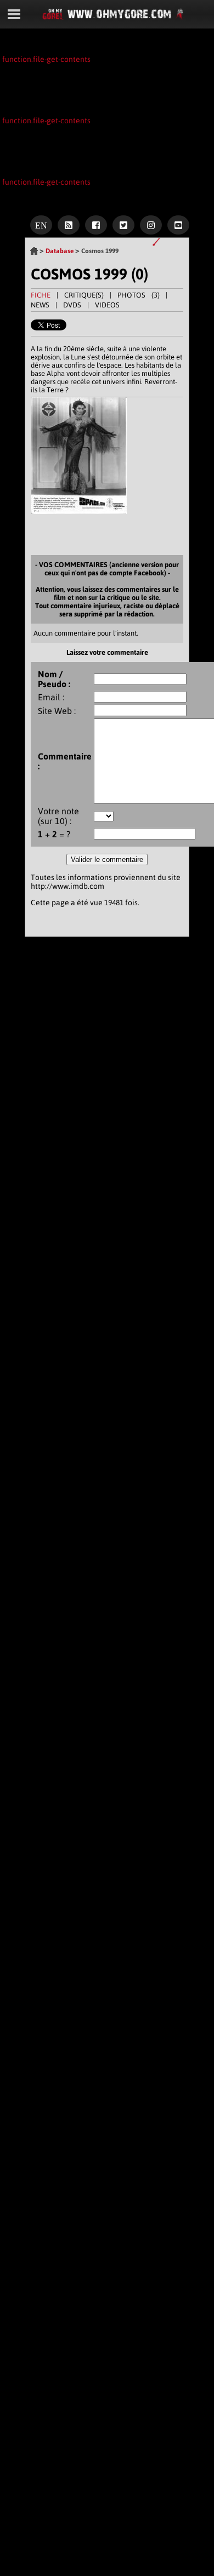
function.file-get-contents (46, 59)
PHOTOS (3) (139, 295)
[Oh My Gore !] (34, 253)
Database (60, 251)
